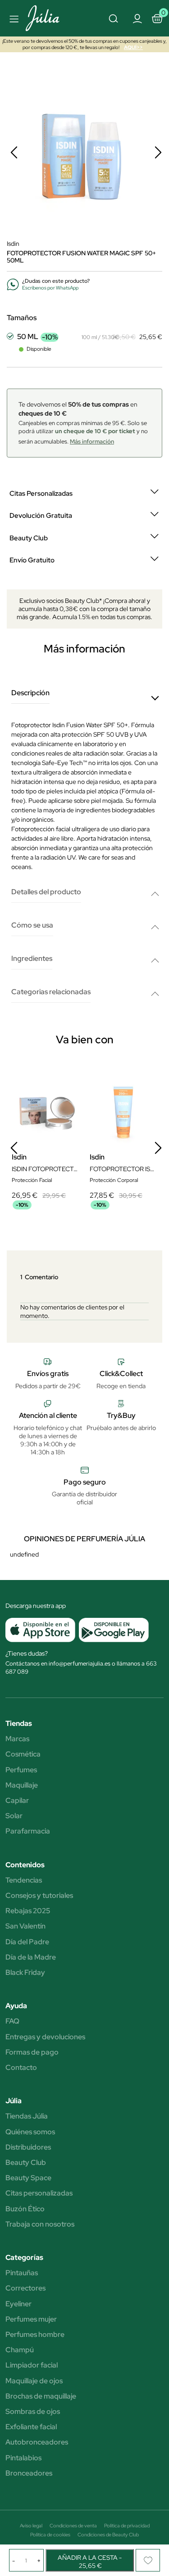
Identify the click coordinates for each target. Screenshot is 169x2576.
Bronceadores (29, 2473)
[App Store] (40, 1630)
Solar (14, 1816)
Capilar (17, 1801)
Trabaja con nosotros (40, 2224)
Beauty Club (26, 2163)
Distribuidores (28, 2147)
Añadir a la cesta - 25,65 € (90, 2562)
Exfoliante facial (31, 2427)
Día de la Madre (31, 1957)
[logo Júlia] (48, 18)
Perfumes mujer (31, 2319)
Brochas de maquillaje (41, 2396)
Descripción (30, 693)
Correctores (25, 2288)
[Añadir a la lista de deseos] (148, 2560)
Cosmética (23, 1754)
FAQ (12, 2021)
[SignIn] (137, 18)
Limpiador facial (32, 2365)
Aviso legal (31, 2526)
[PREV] (14, 152)
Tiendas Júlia (27, 2116)
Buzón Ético (25, 2209)
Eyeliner (18, 2304)
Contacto (21, 2068)
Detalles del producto (46, 892)
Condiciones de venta (73, 2526)
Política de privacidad (127, 2526)
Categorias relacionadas (51, 992)
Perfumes (21, 1770)
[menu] (13, 18)
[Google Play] (112, 1630)
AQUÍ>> (133, 47)
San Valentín (25, 1926)
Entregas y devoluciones (45, 2037)
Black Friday (25, 1973)
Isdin (13, 244)
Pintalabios (23, 2458)
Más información (92, 441)
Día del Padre (27, 1942)
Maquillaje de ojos (34, 2381)
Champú (20, 2350)
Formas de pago (32, 2052)
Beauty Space (28, 2178)
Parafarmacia (28, 1831)
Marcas (17, 1739)
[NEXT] (158, 152)
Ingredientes (32, 959)
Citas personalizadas (39, 2193)
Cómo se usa (32, 926)
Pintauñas (22, 2273)
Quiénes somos (30, 2132)
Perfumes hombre (35, 2335)
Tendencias (24, 1880)
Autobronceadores (37, 2442)
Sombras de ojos (33, 2412)
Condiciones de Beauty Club (108, 2535)
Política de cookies (50, 2535)
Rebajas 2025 (28, 1911)
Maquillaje (22, 1785)
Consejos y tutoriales (39, 1896)
